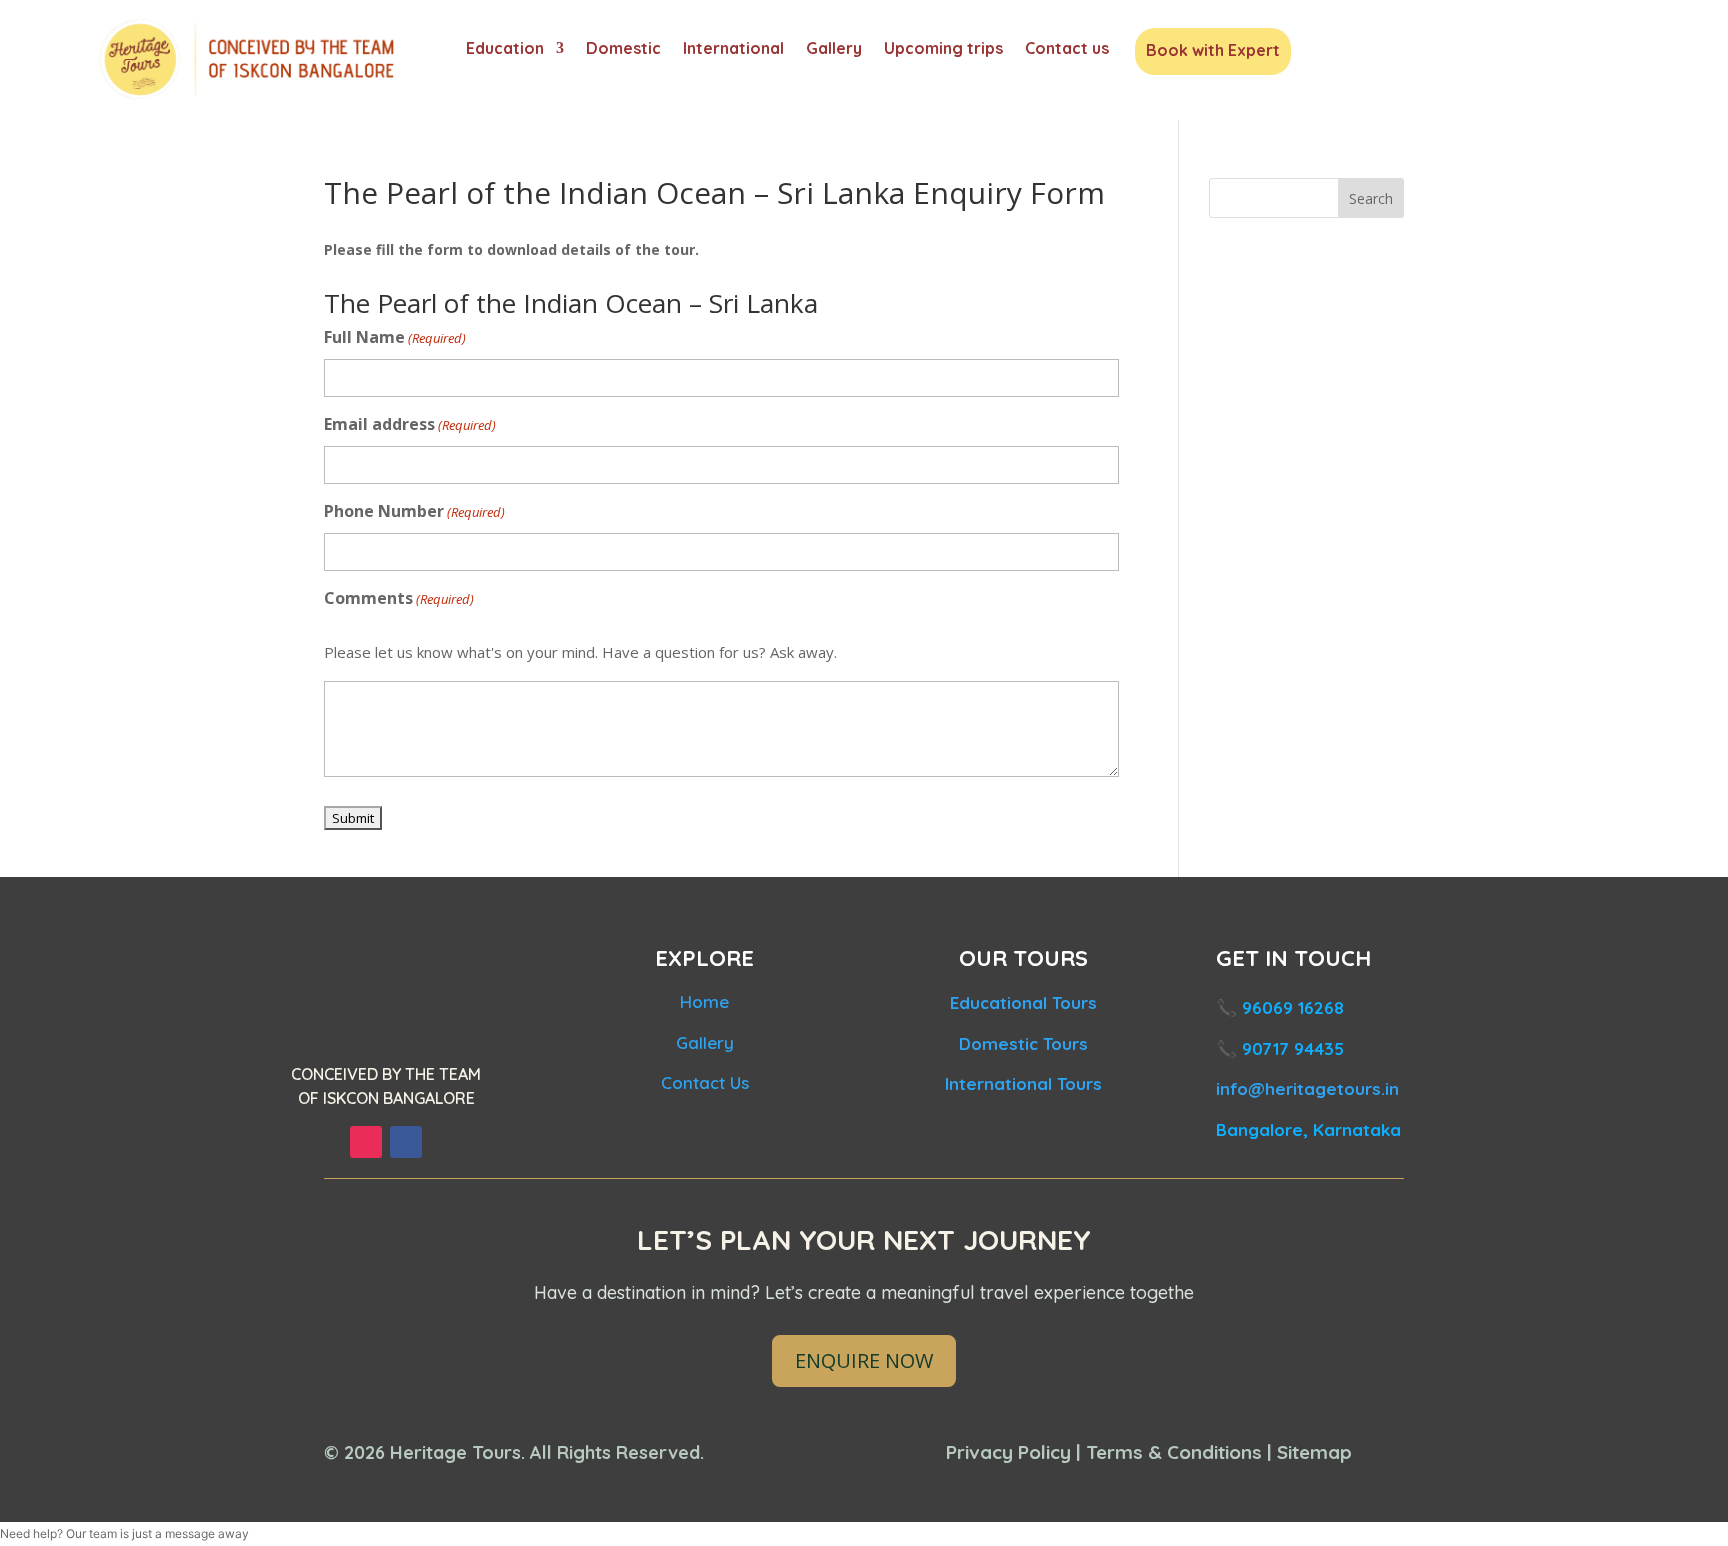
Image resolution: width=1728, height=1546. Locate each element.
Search (1371, 198)
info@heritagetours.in (1307, 1088)
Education (505, 49)
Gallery (834, 49)
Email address (410, 424)
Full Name (395, 337)
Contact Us (705, 1082)
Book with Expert (1213, 51)
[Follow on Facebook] (406, 1142)
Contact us (1067, 49)
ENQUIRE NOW (864, 1360)
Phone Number (414, 511)
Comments (399, 598)
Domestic (623, 49)
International (733, 49)
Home (704, 1001)
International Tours (1023, 1083)
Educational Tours (1023, 1002)
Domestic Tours (1023, 1043)
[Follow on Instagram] (366, 1142)
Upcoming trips (943, 49)
